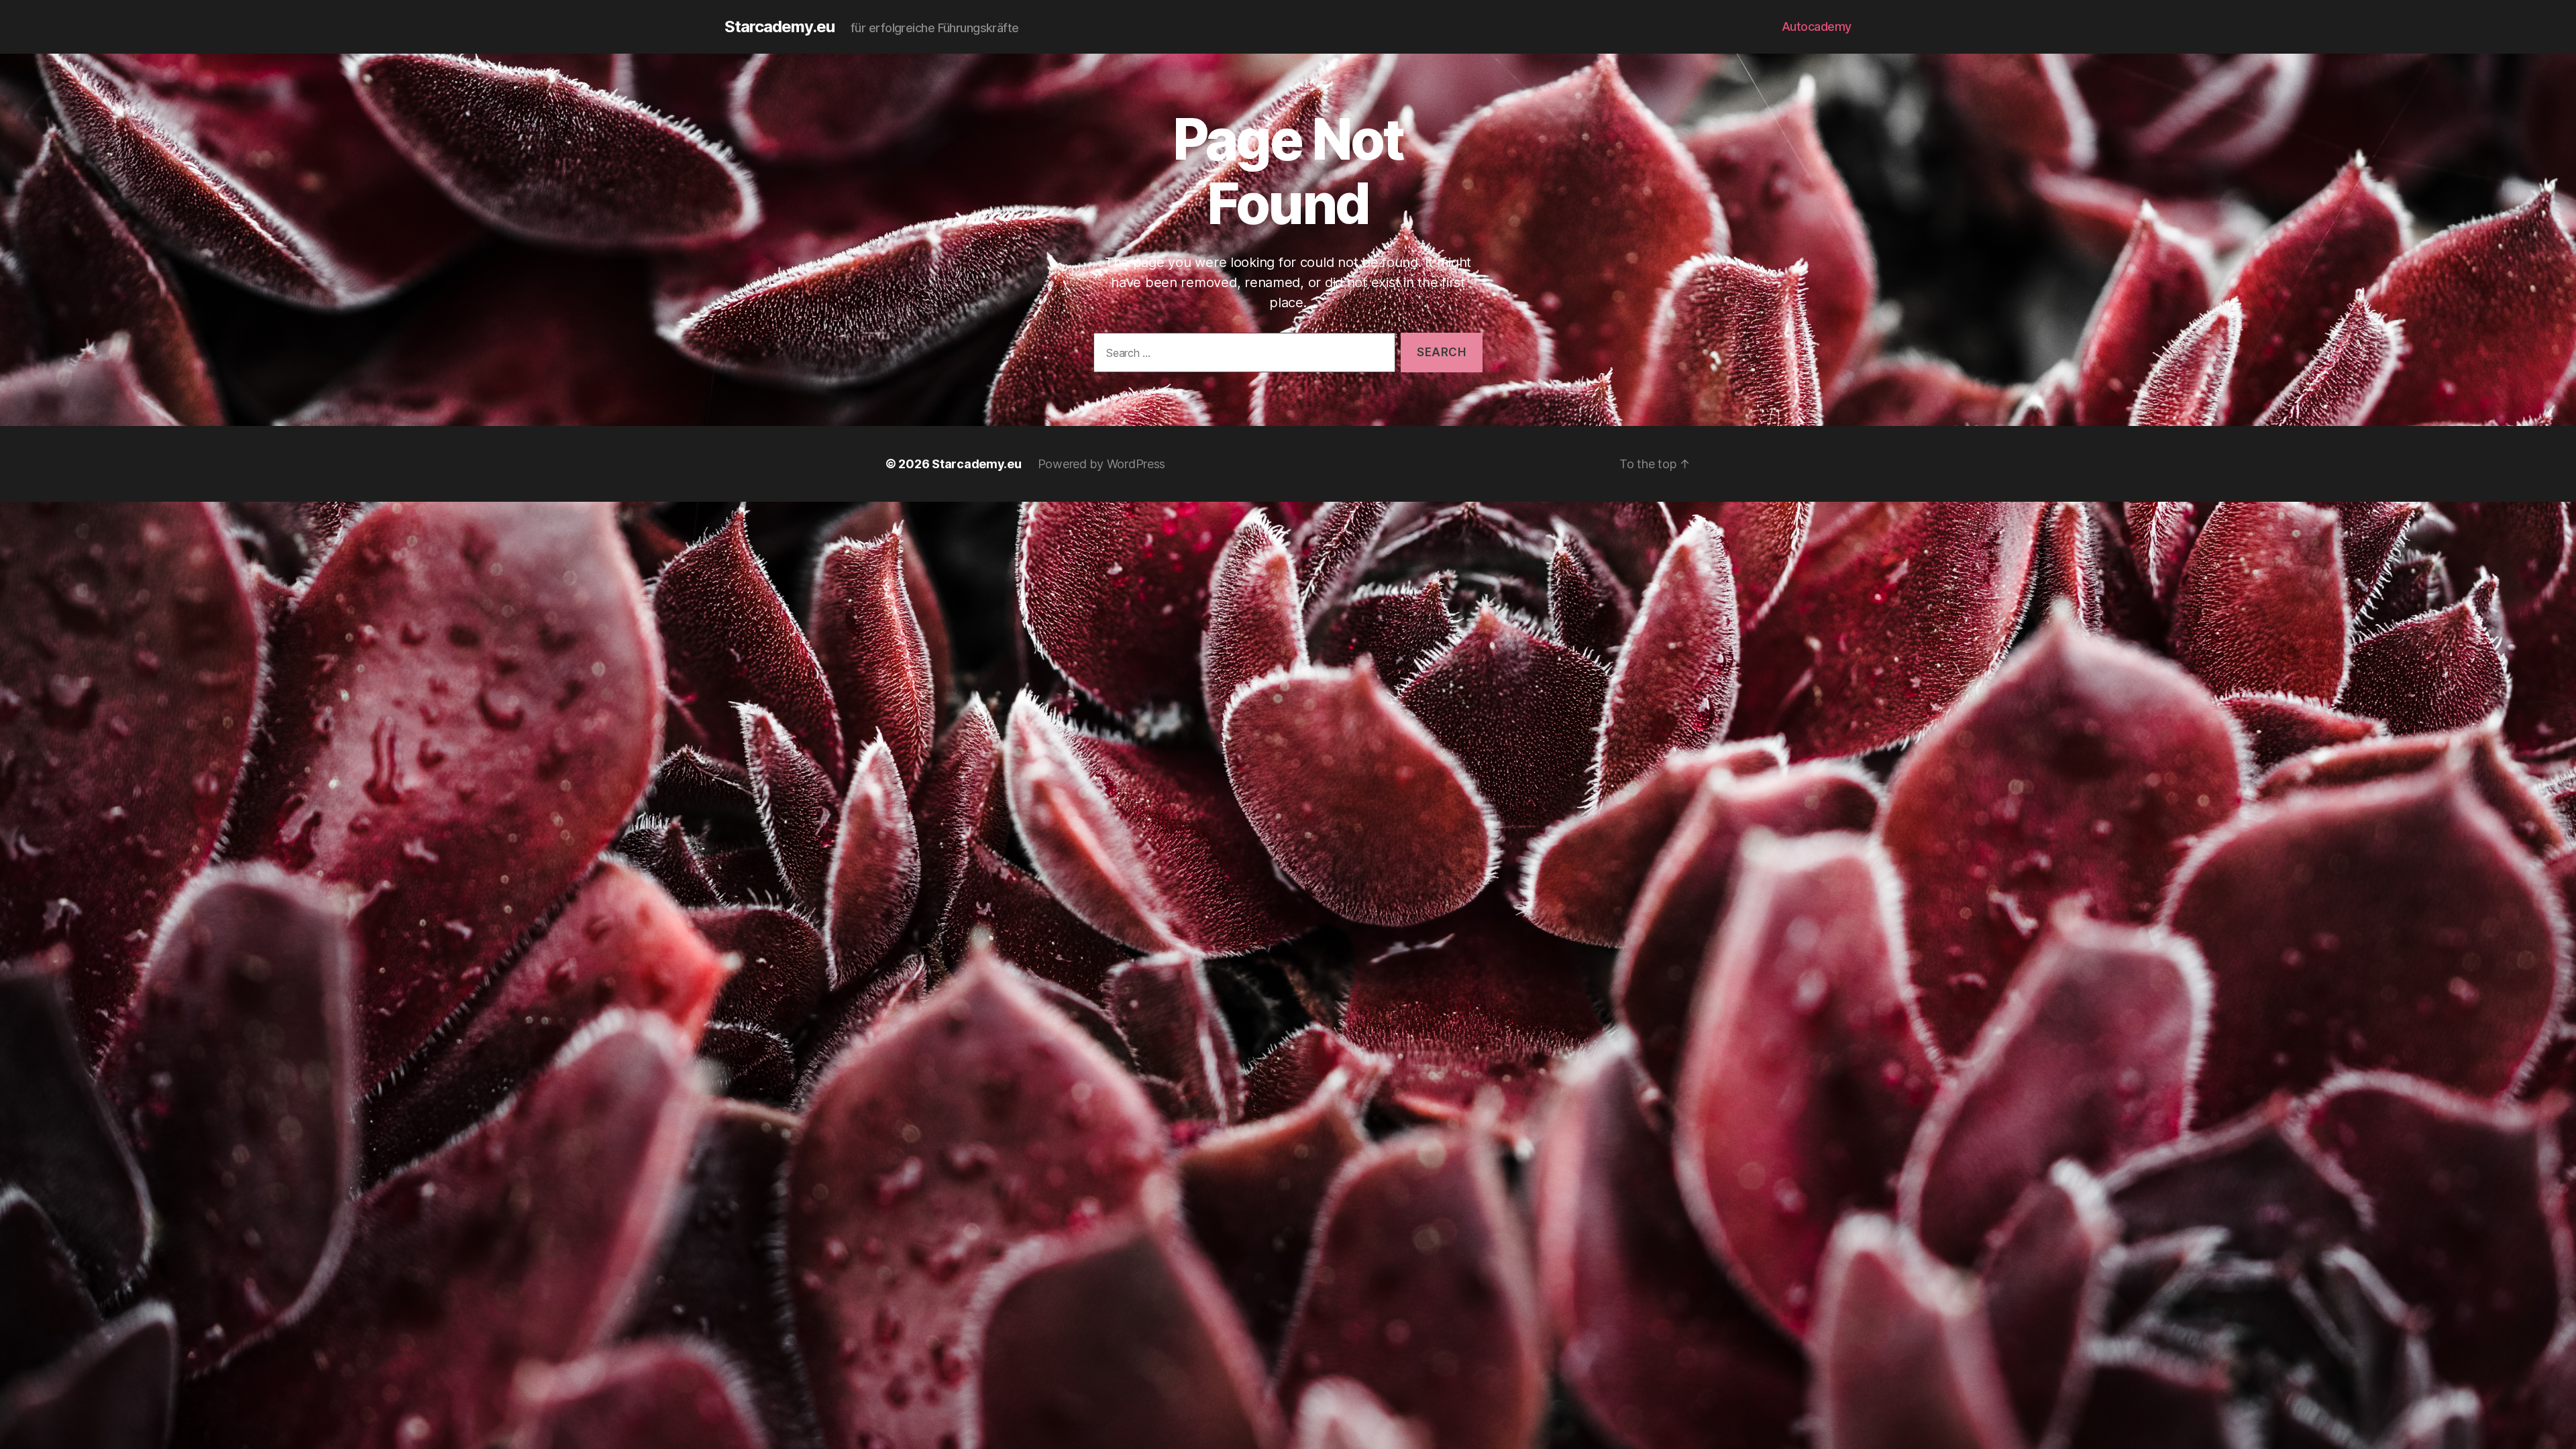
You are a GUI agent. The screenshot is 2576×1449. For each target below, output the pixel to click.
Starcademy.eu (780, 27)
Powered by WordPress (1102, 464)
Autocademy (1817, 26)
